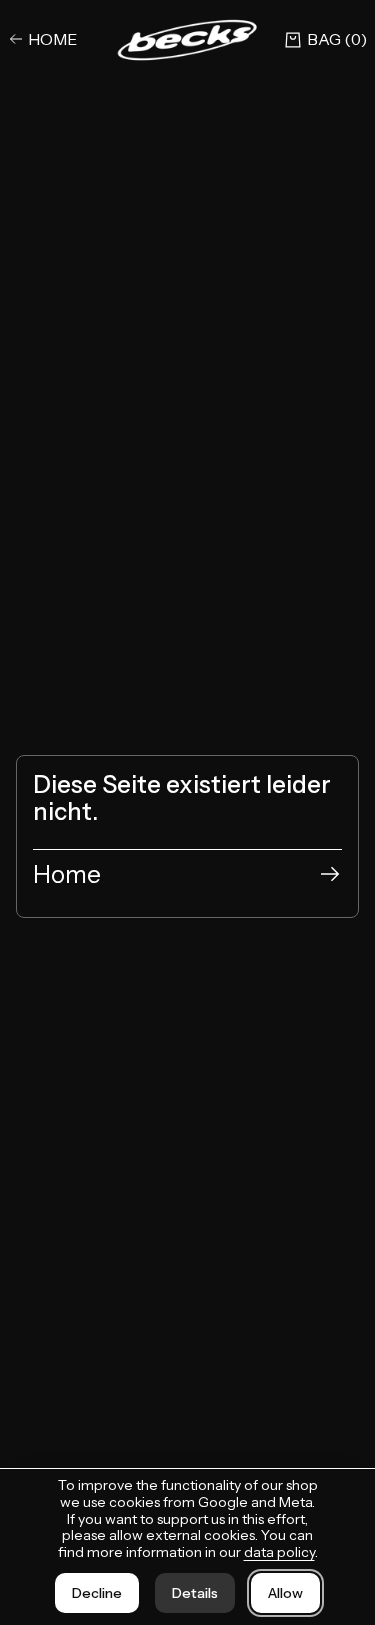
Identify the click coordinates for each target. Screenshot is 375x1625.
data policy (279, 1552)
